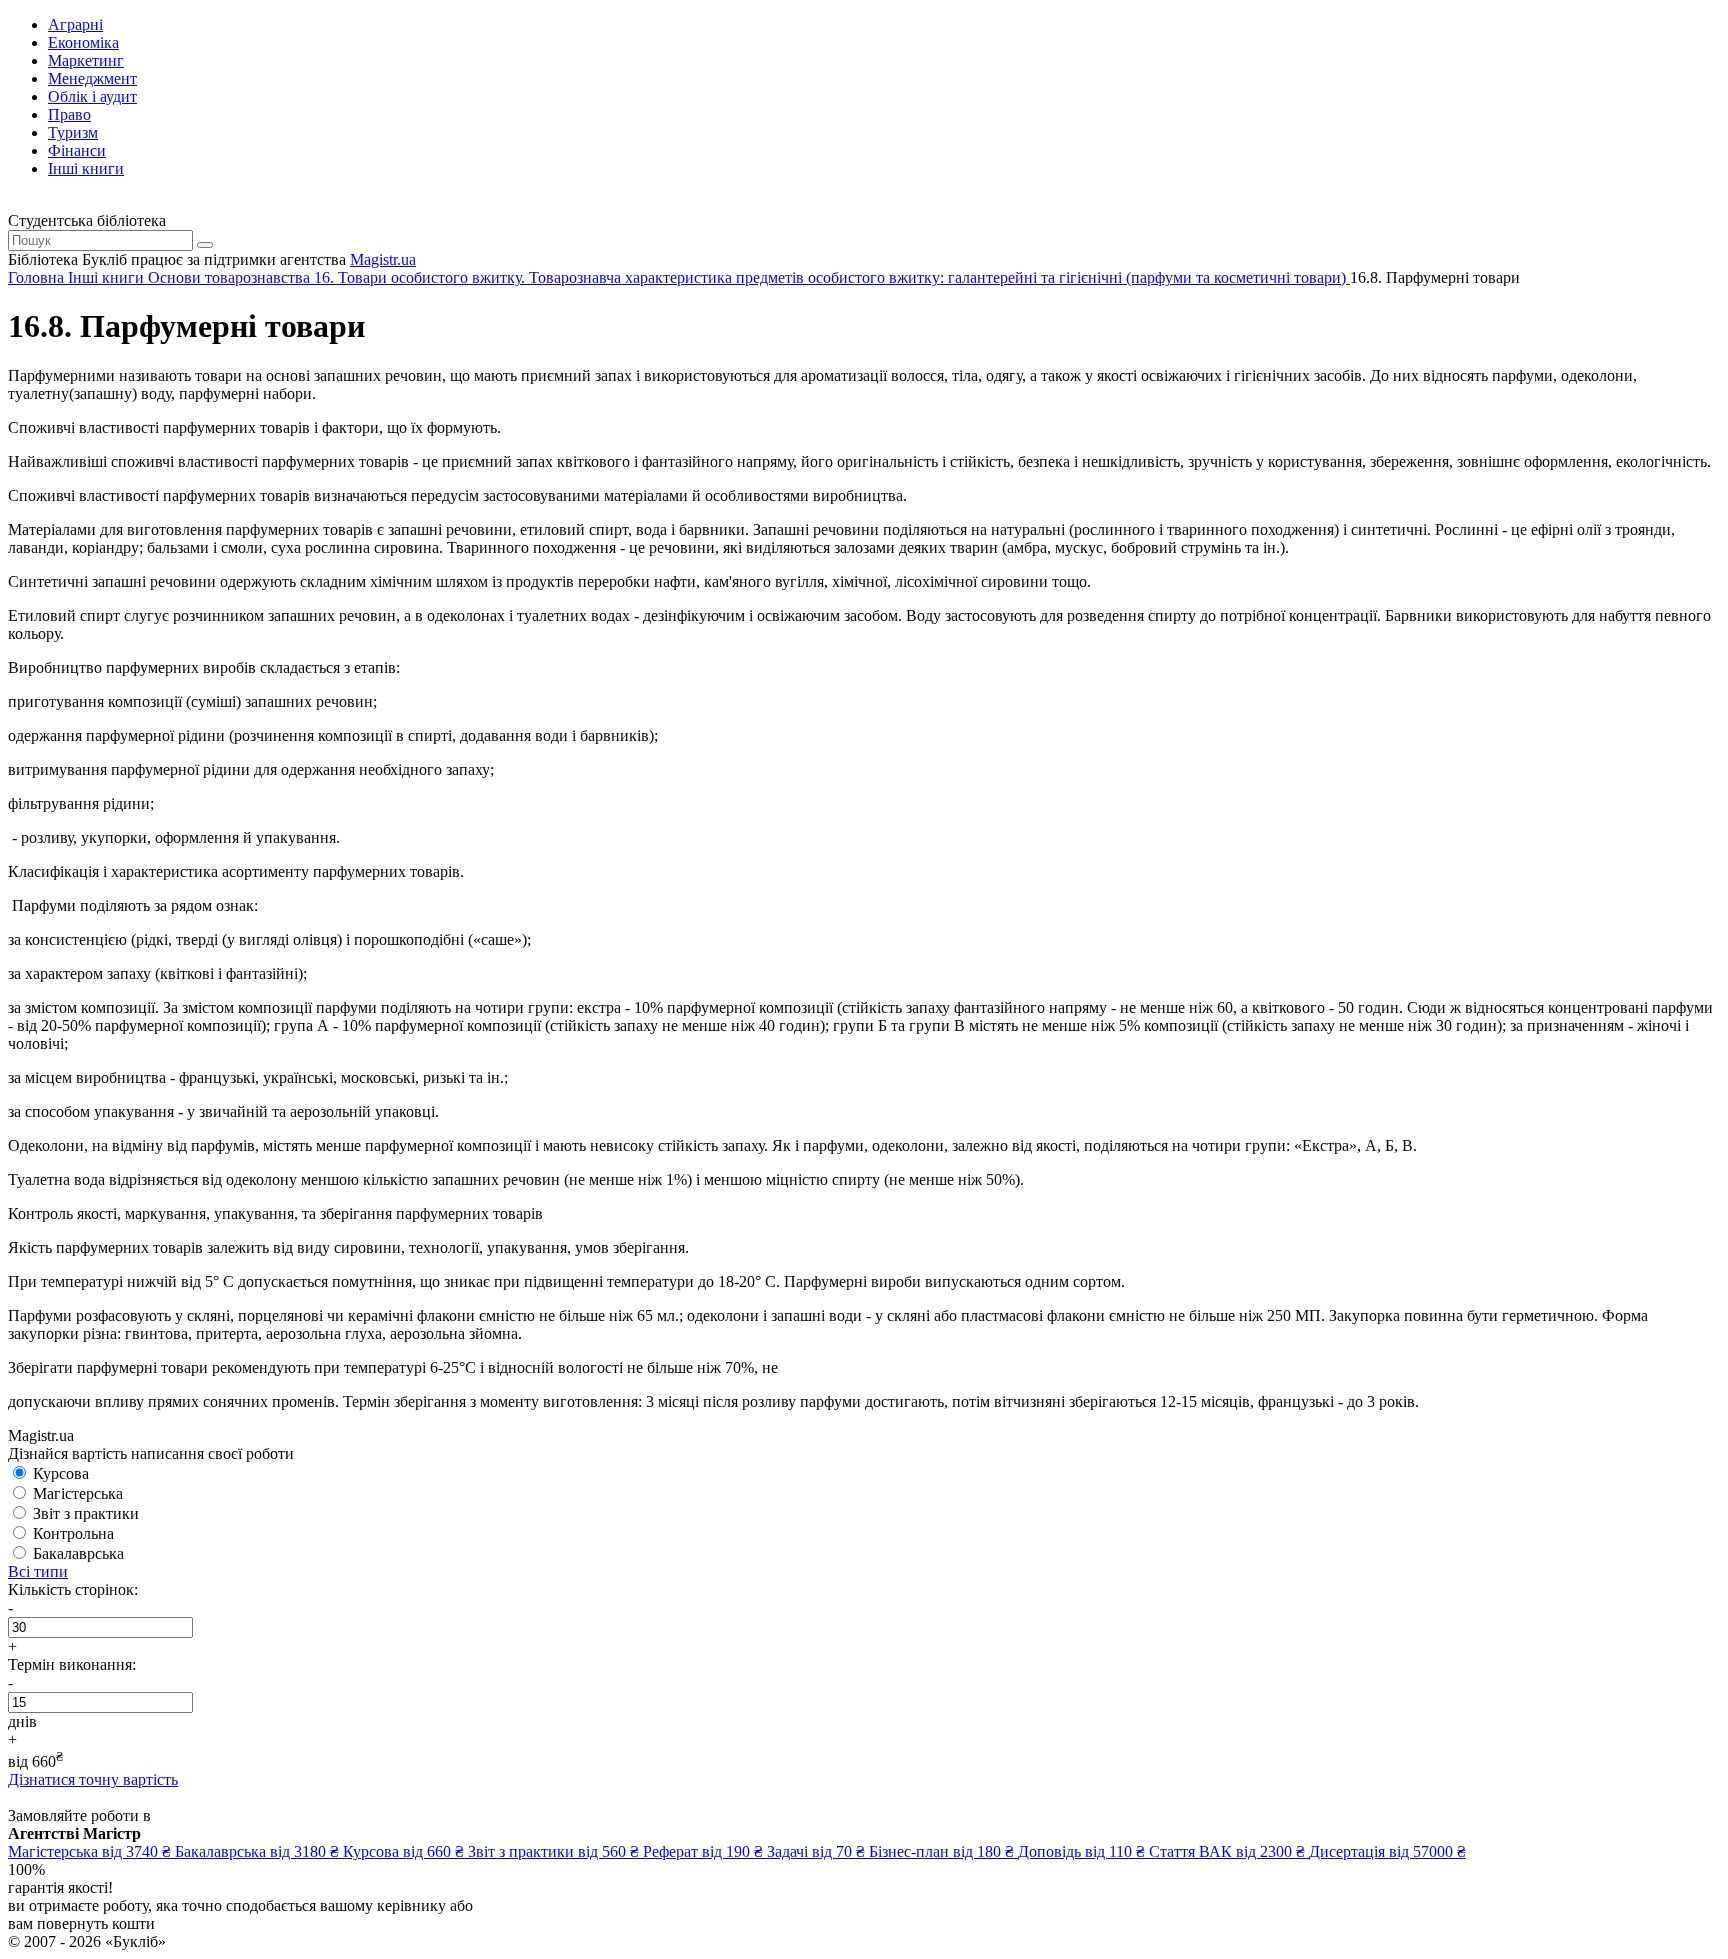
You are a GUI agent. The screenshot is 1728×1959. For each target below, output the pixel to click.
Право (69, 114)
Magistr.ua (383, 259)
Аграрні (75, 24)
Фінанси (77, 150)
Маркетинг (86, 60)
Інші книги (86, 168)
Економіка (83, 42)
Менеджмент (92, 78)
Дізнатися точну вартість (93, 1779)
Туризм (73, 132)
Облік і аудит (92, 96)
